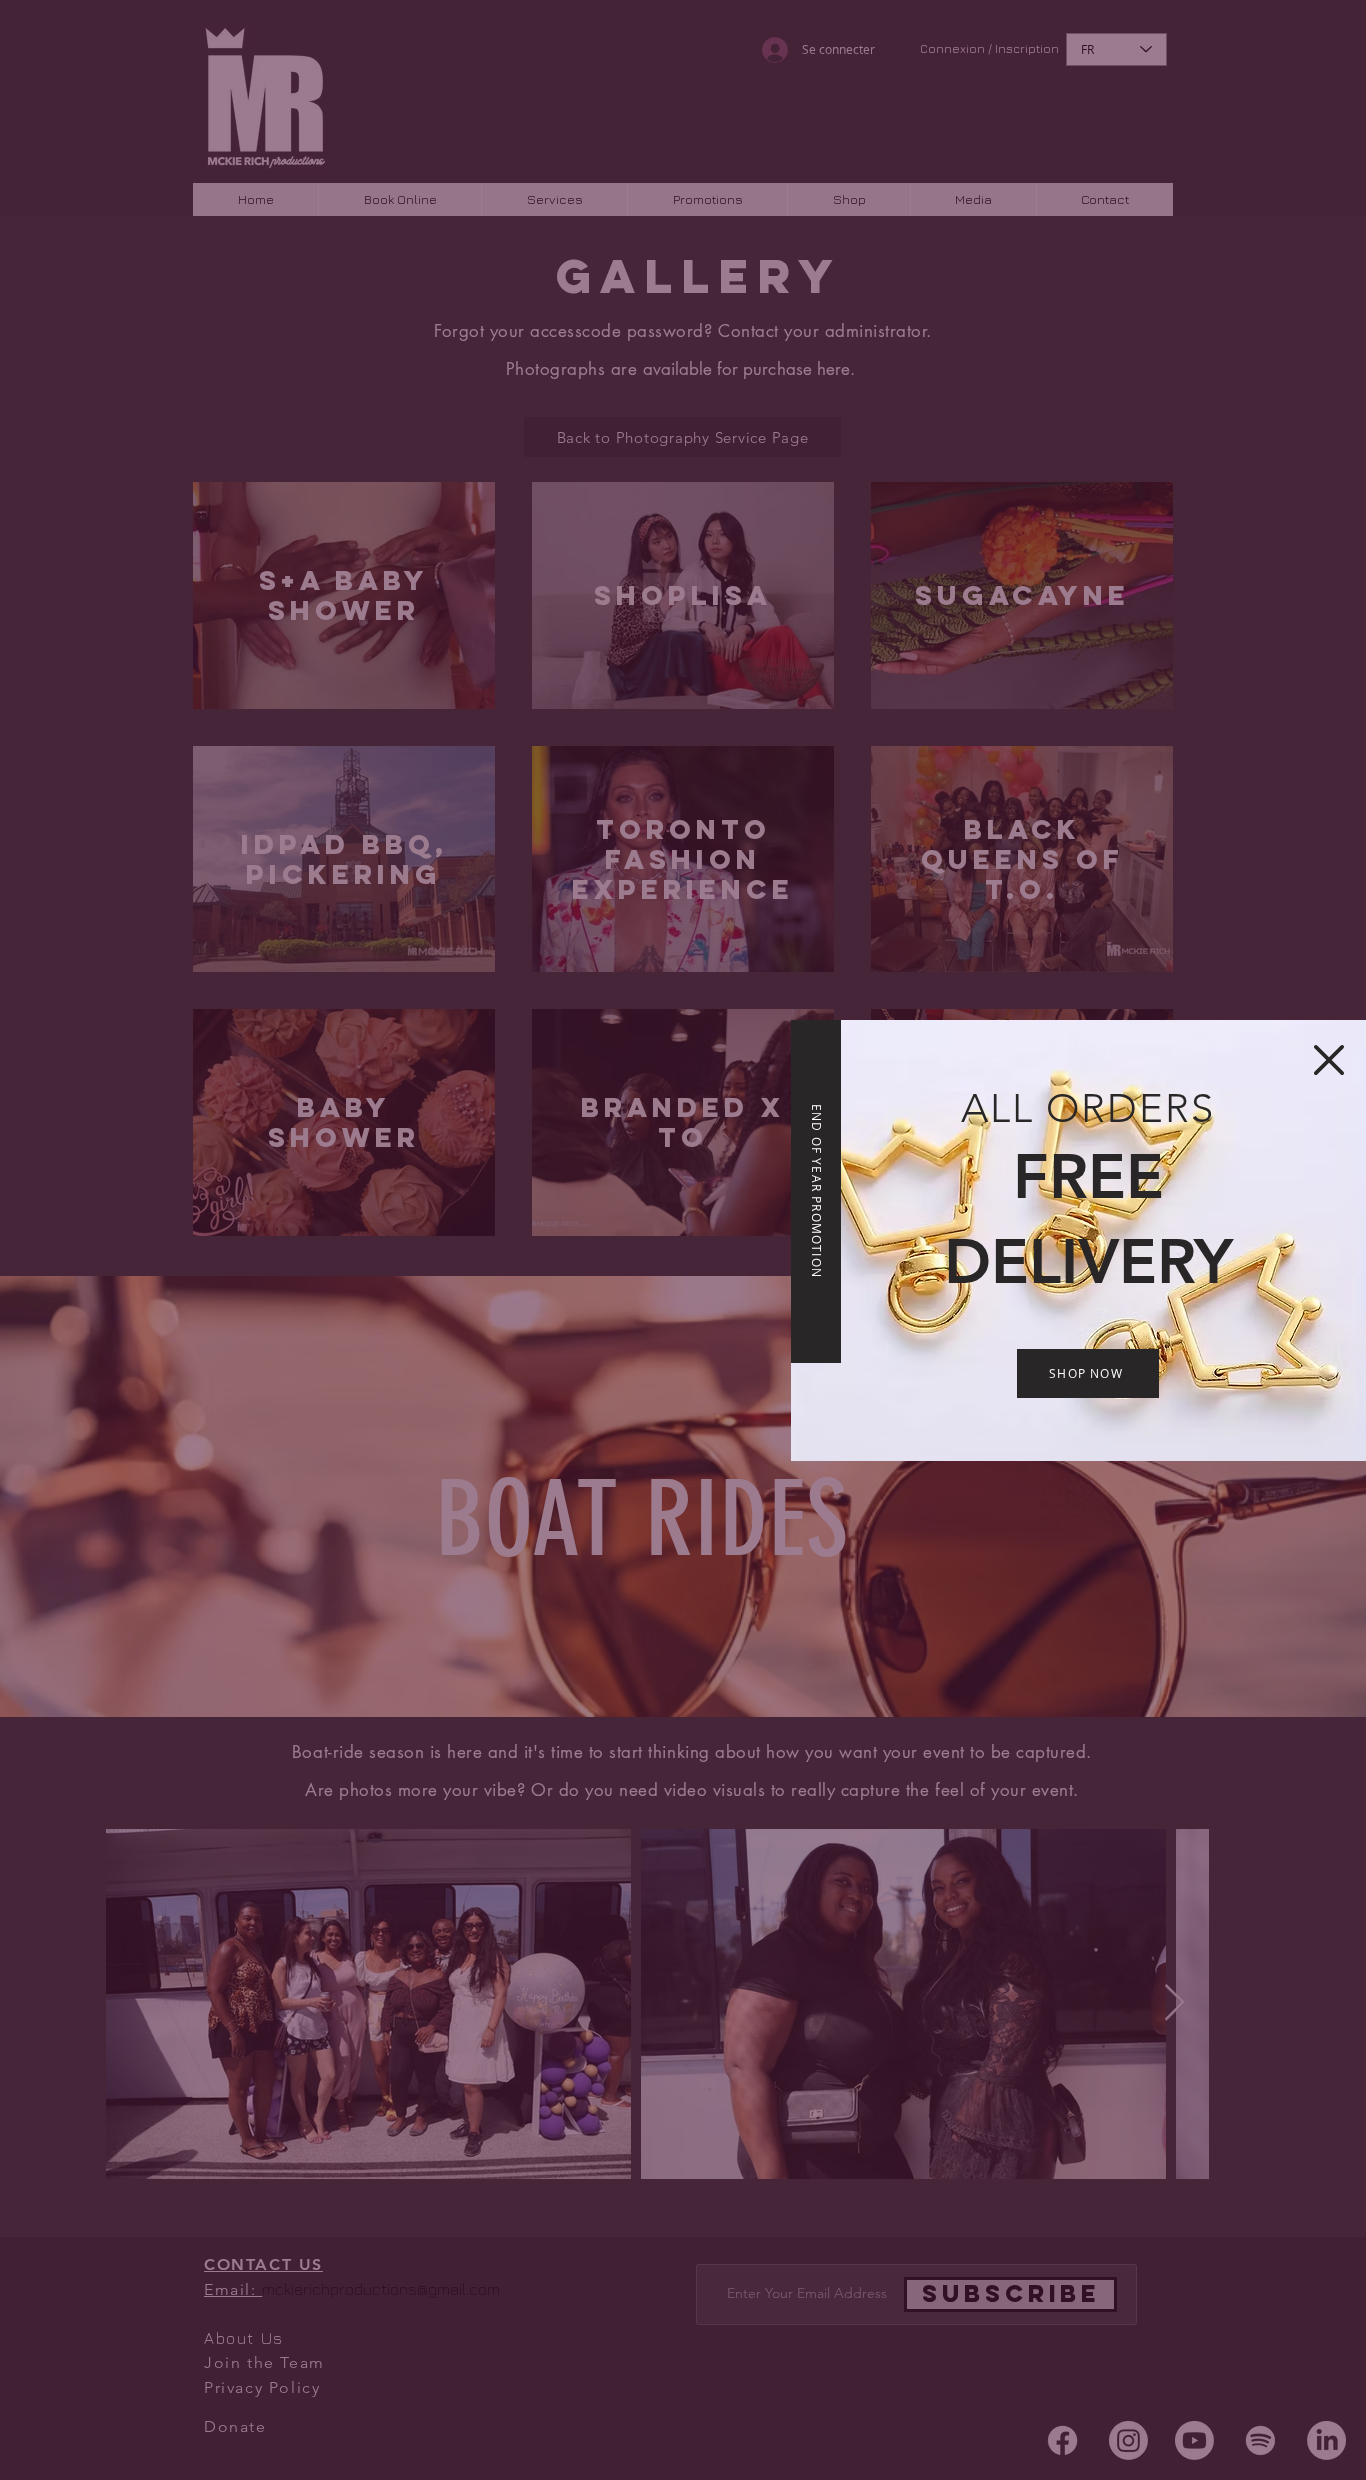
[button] (1329, 1060)
